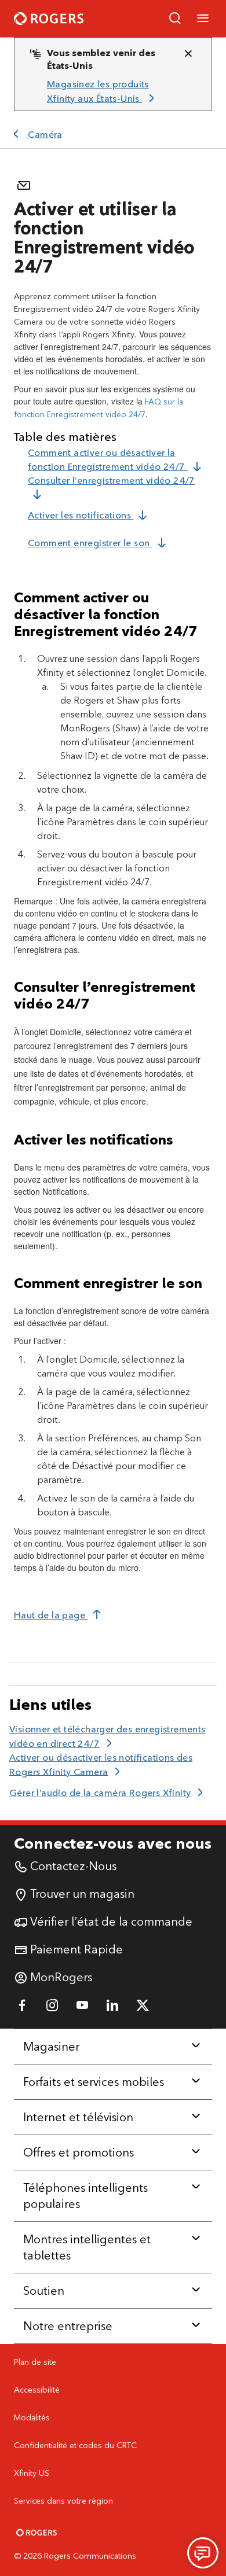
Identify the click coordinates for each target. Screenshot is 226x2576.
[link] (108, 92)
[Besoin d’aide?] (203, 2553)
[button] (175, 19)
